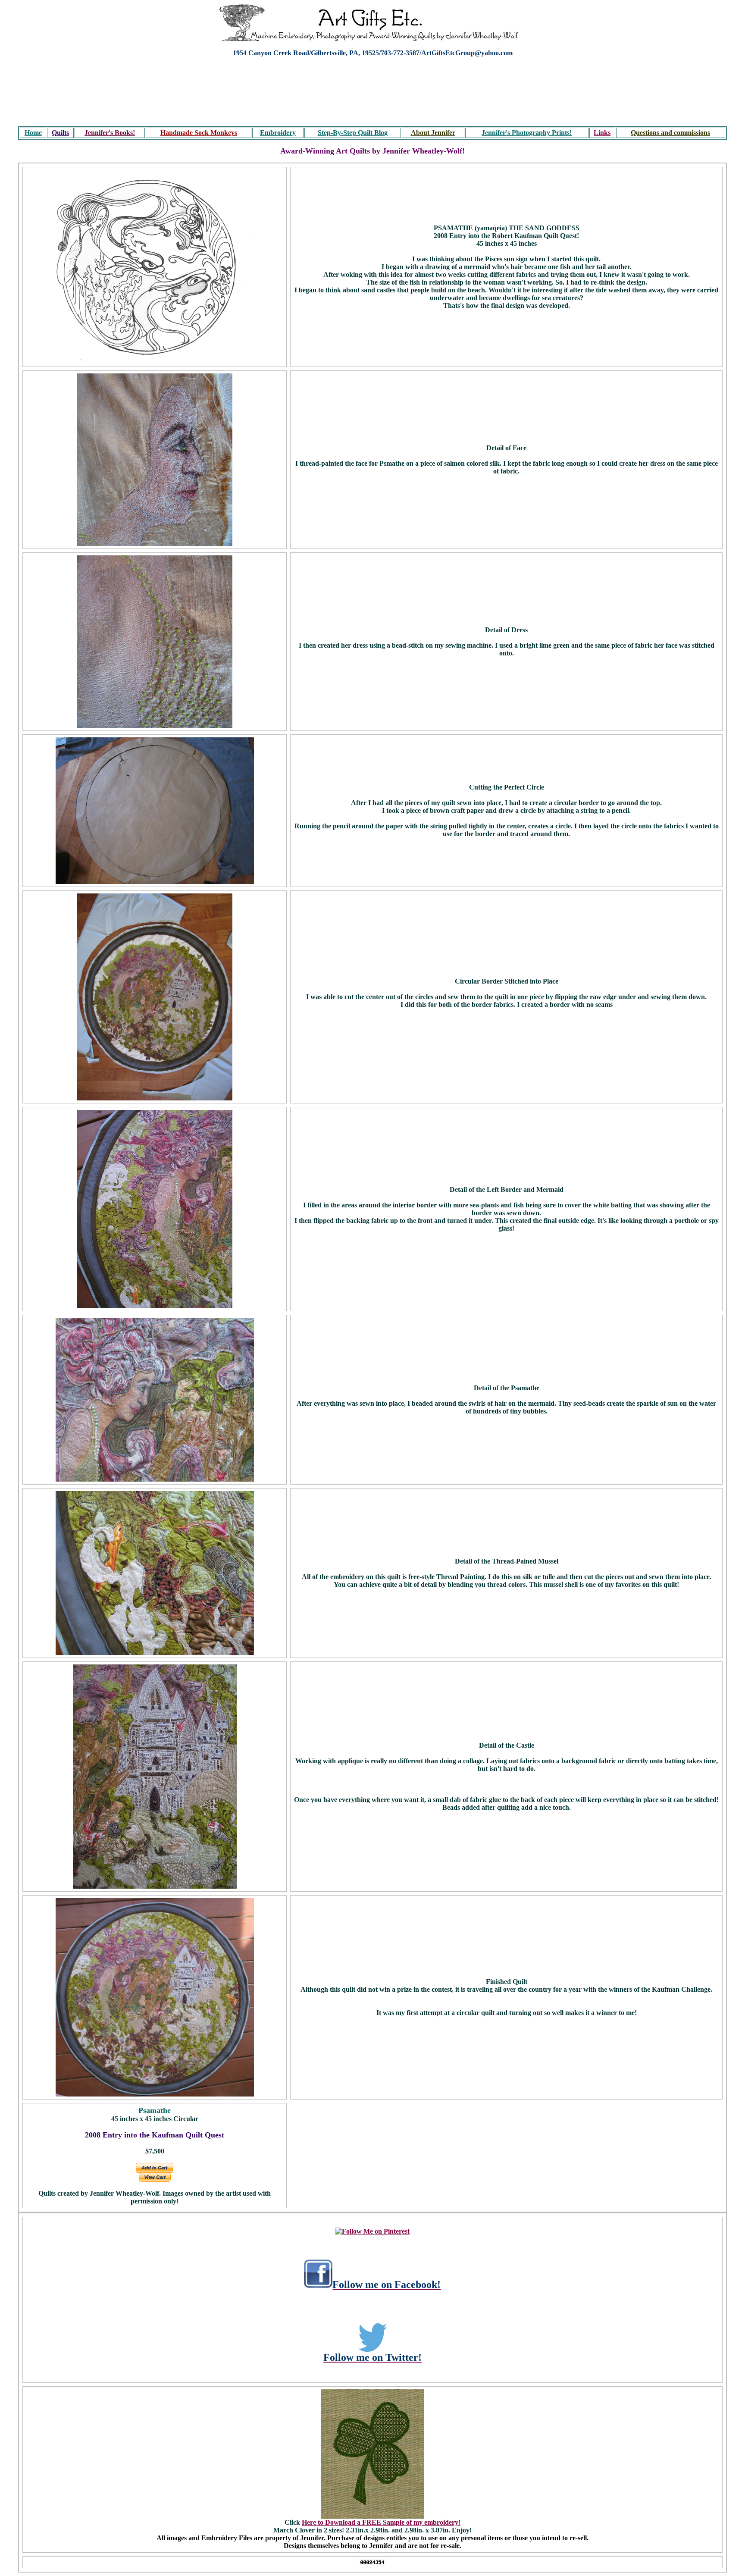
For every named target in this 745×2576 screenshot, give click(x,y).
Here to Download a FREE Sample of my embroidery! (381, 2522)
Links (602, 133)
